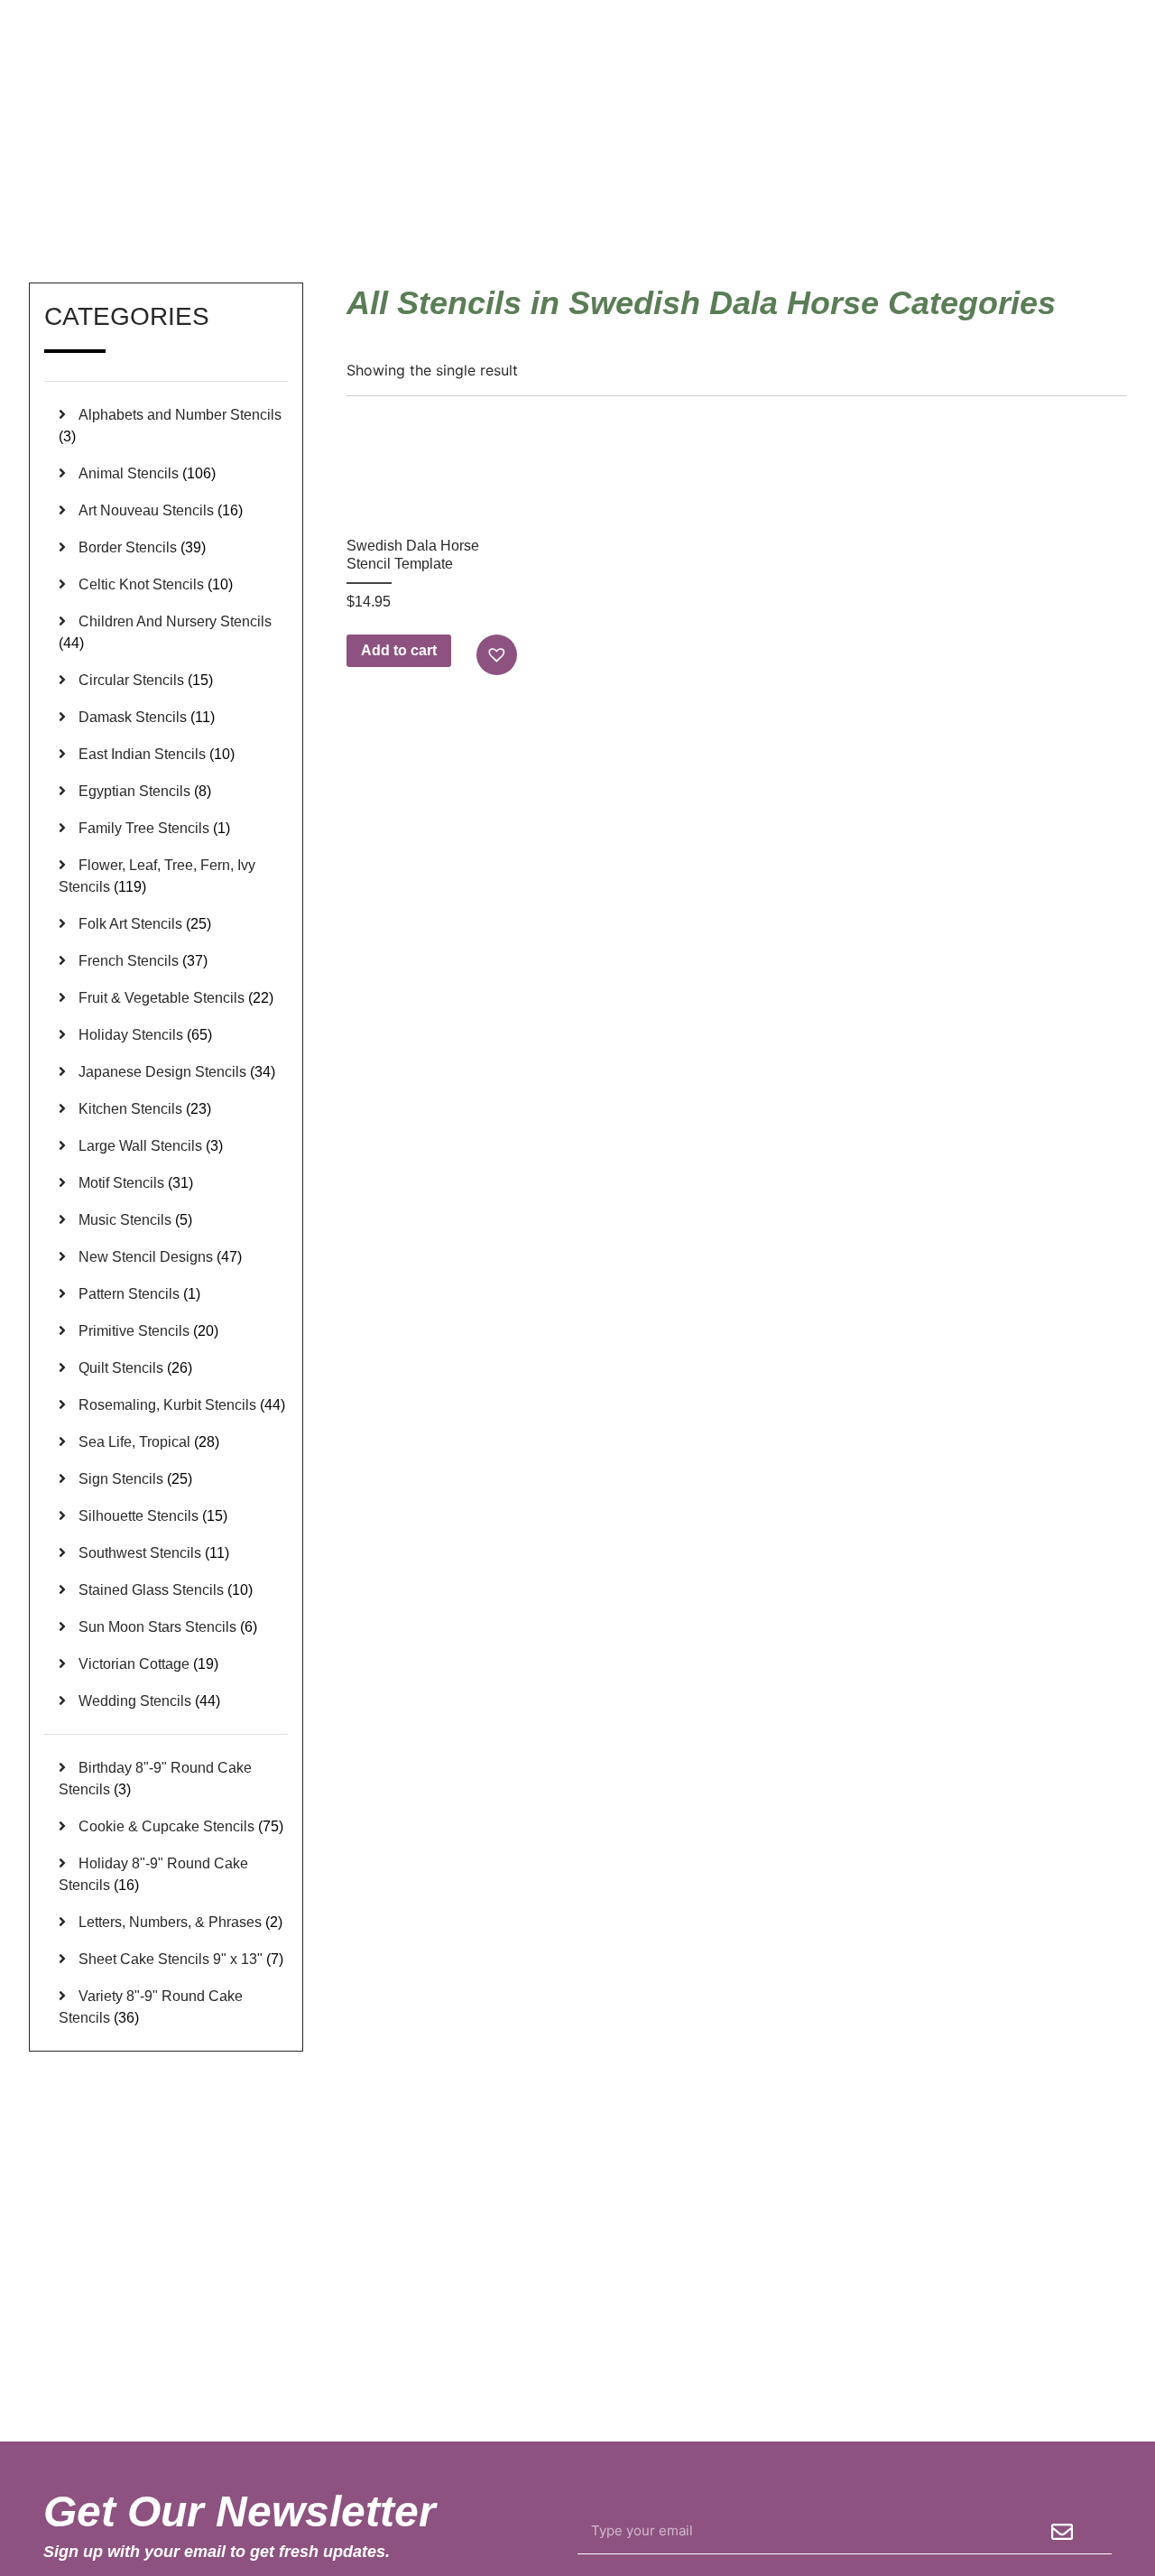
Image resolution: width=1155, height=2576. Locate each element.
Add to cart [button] (399, 650)
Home (854, 198)
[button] (499, 655)
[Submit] (1062, 2532)
